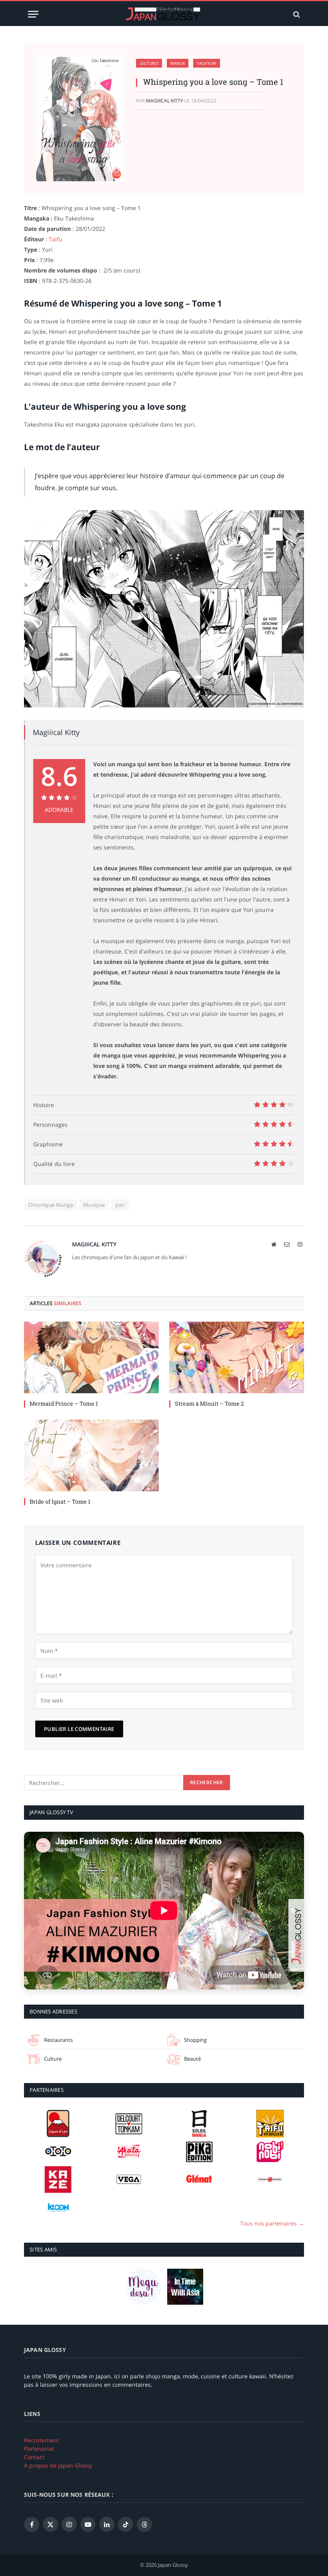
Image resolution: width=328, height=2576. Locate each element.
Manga (178, 63)
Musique (94, 1205)
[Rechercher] (296, 14)
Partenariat (39, 2449)
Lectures (149, 63)
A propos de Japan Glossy (58, 2465)
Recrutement (41, 2440)
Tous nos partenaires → (272, 2223)
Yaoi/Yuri (207, 63)
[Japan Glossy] (164, 14)
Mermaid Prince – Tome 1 (64, 1403)
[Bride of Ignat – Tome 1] (91, 1455)
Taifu (56, 239)
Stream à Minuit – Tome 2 (209, 1403)
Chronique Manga (51, 1205)
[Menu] (33, 14)
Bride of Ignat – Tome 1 (60, 1501)
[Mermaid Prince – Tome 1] (91, 1357)
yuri (120, 1205)
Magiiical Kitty (165, 101)
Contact (34, 2457)
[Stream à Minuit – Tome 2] (237, 1357)
